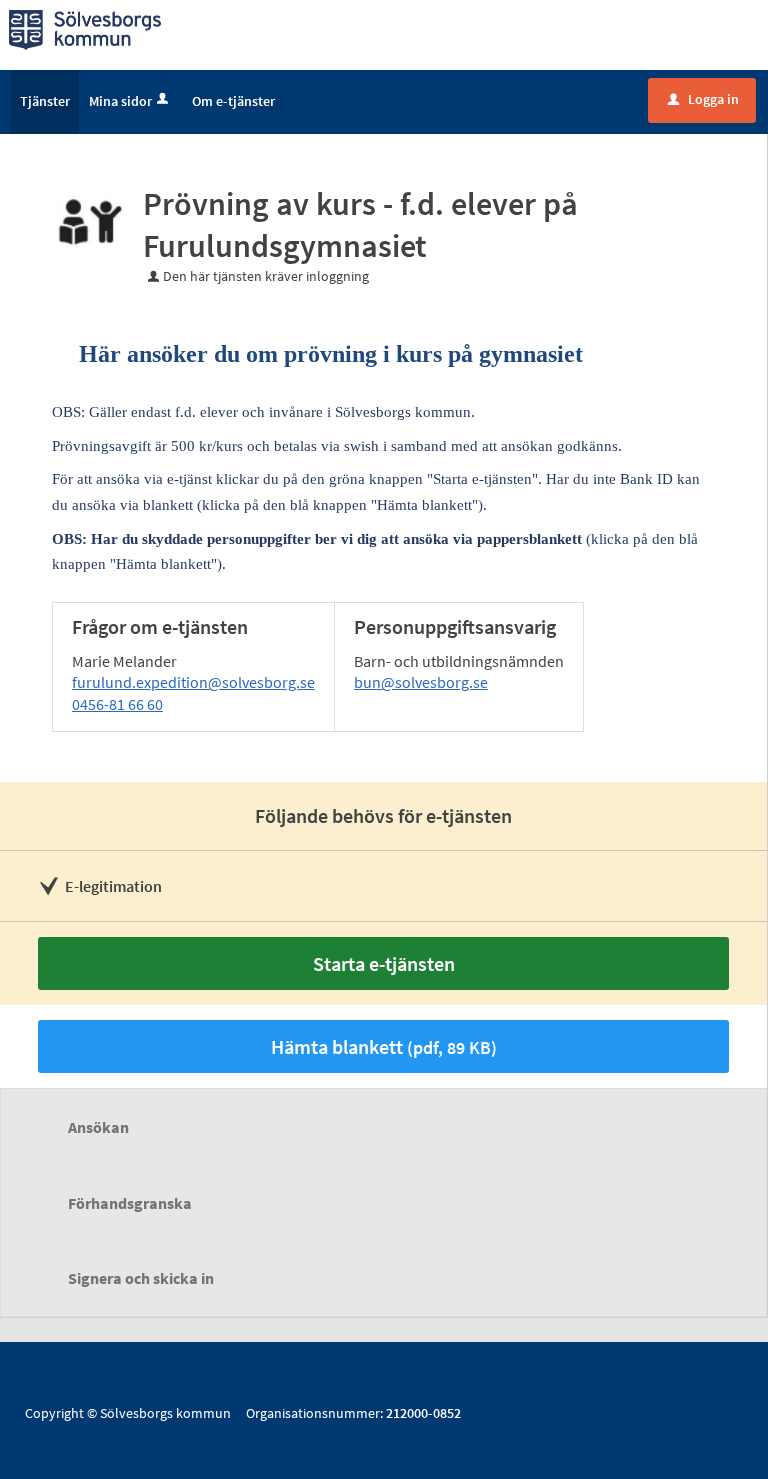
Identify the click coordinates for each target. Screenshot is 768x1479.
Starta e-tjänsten (384, 963)
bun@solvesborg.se (421, 682)
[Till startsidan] (85, 28)
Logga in (703, 99)
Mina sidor (120, 101)
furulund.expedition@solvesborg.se (193, 682)
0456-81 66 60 (117, 704)
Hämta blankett (384, 1046)
